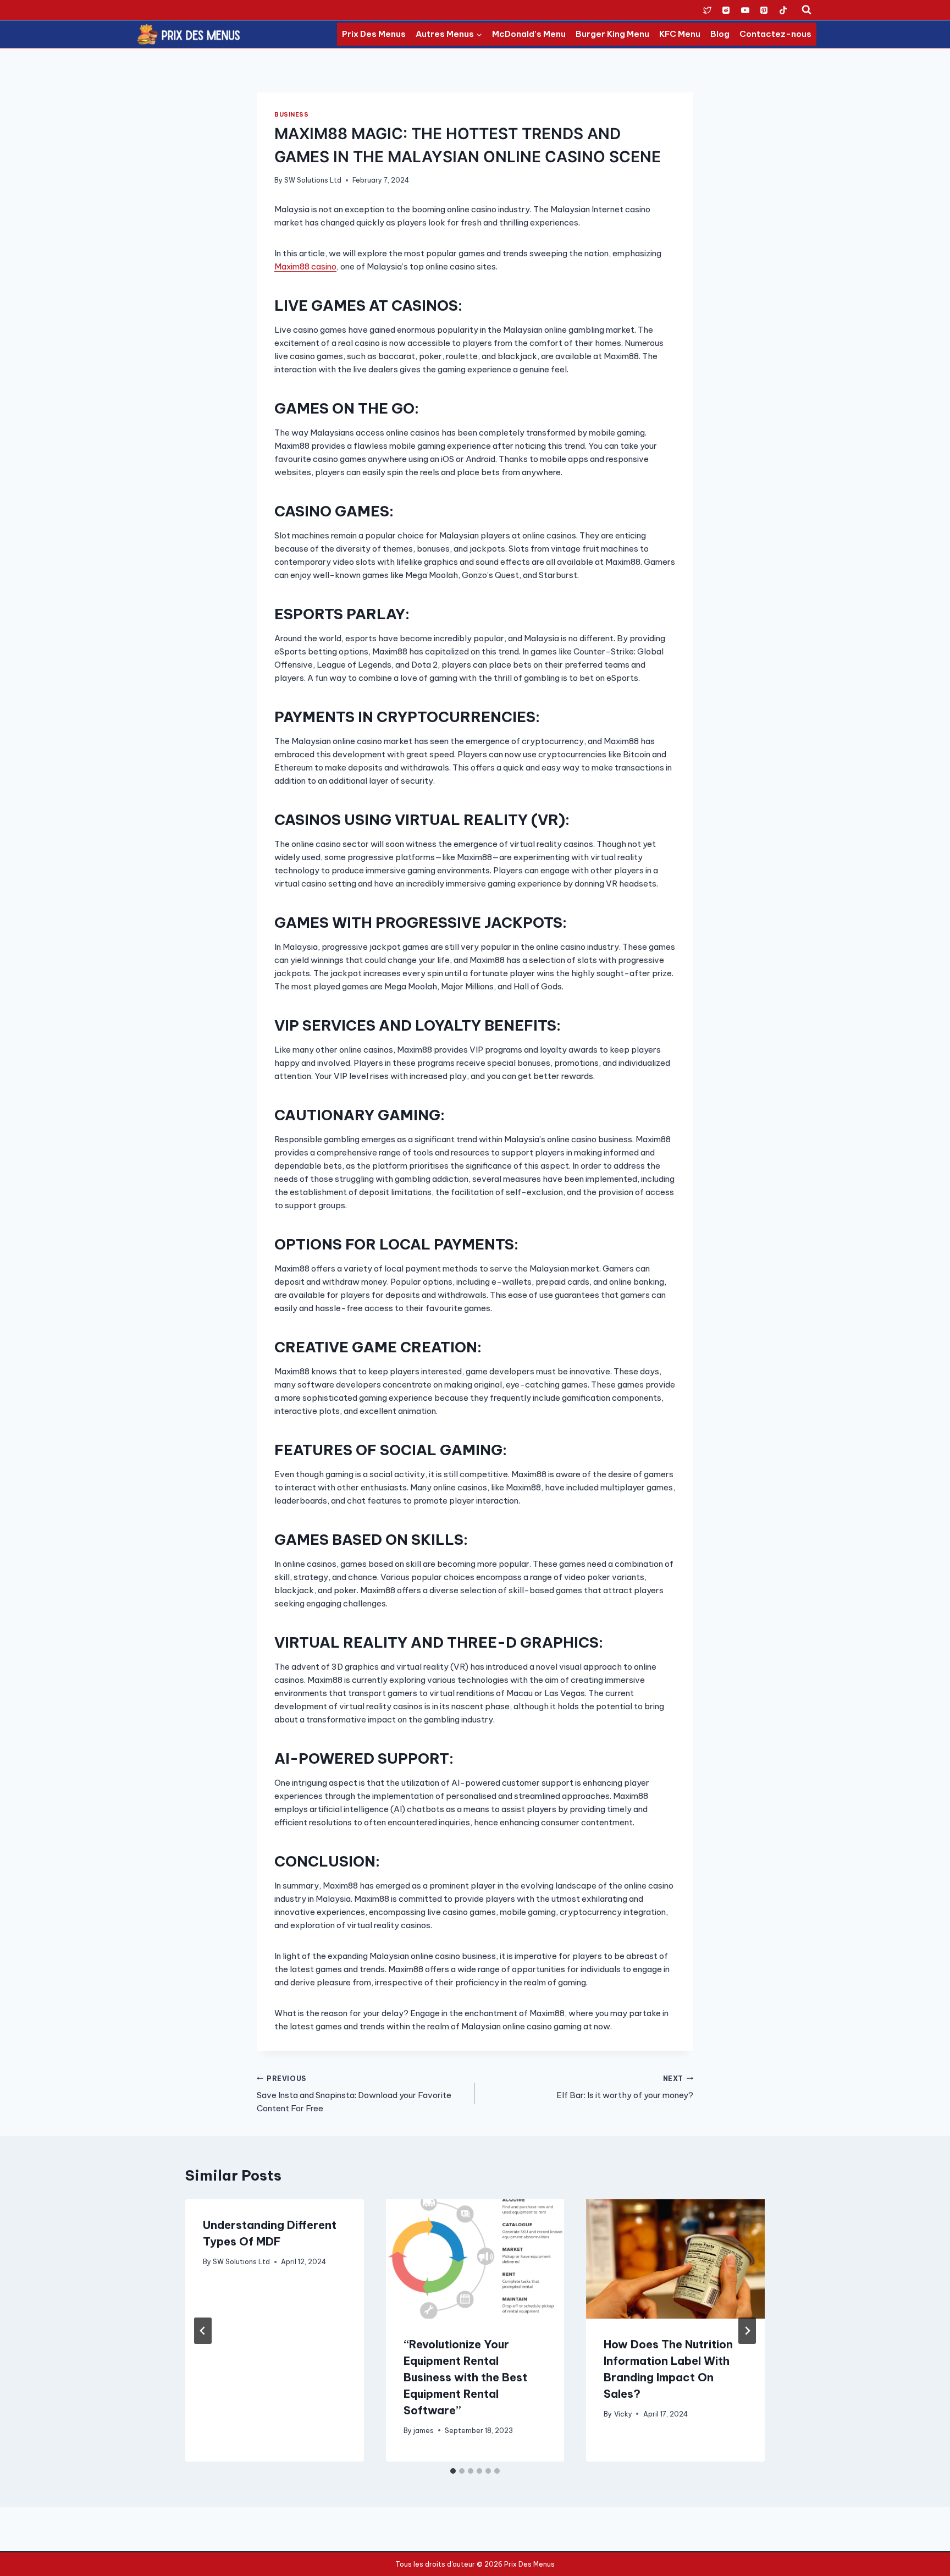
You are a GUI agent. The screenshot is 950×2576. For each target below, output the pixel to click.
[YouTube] (745, 10)
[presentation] (475, 2259)
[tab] (453, 2471)
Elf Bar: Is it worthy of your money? (625, 2088)
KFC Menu (680, 34)
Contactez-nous (775, 34)
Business (291, 114)
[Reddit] (726, 10)
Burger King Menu (612, 34)
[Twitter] (707, 10)
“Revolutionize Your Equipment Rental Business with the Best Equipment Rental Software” (465, 2377)
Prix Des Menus (374, 34)
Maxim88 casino (305, 266)
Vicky (623, 2414)
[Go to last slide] (203, 2331)
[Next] (747, 2331)
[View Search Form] (807, 10)
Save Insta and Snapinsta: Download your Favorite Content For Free (354, 2094)
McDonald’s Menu (529, 34)
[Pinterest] (764, 10)
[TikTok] (783, 10)
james (424, 2431)
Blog (720, 34)
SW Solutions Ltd (313, 180)
